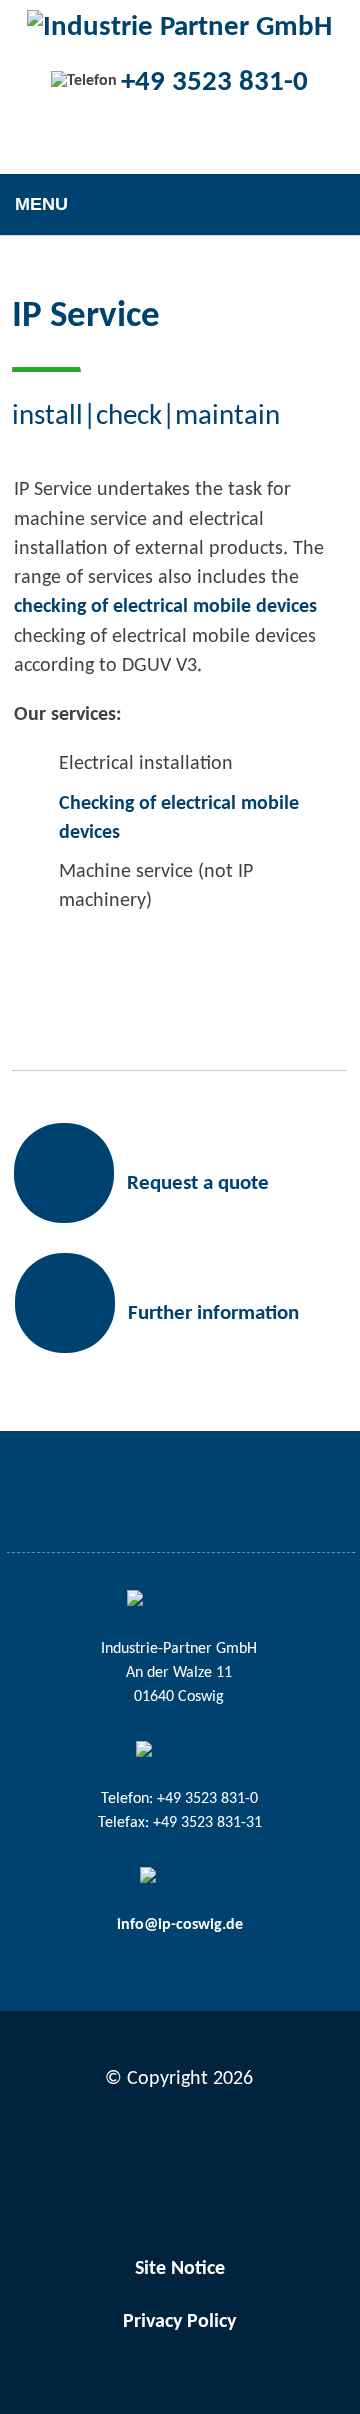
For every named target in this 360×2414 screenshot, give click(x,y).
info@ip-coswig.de (180, 1925)
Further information (213, 1313)
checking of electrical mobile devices (165, 607)
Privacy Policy (179, 2322)
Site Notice (180, 2269)
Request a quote (198, 1183)
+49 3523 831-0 (214, 82)
